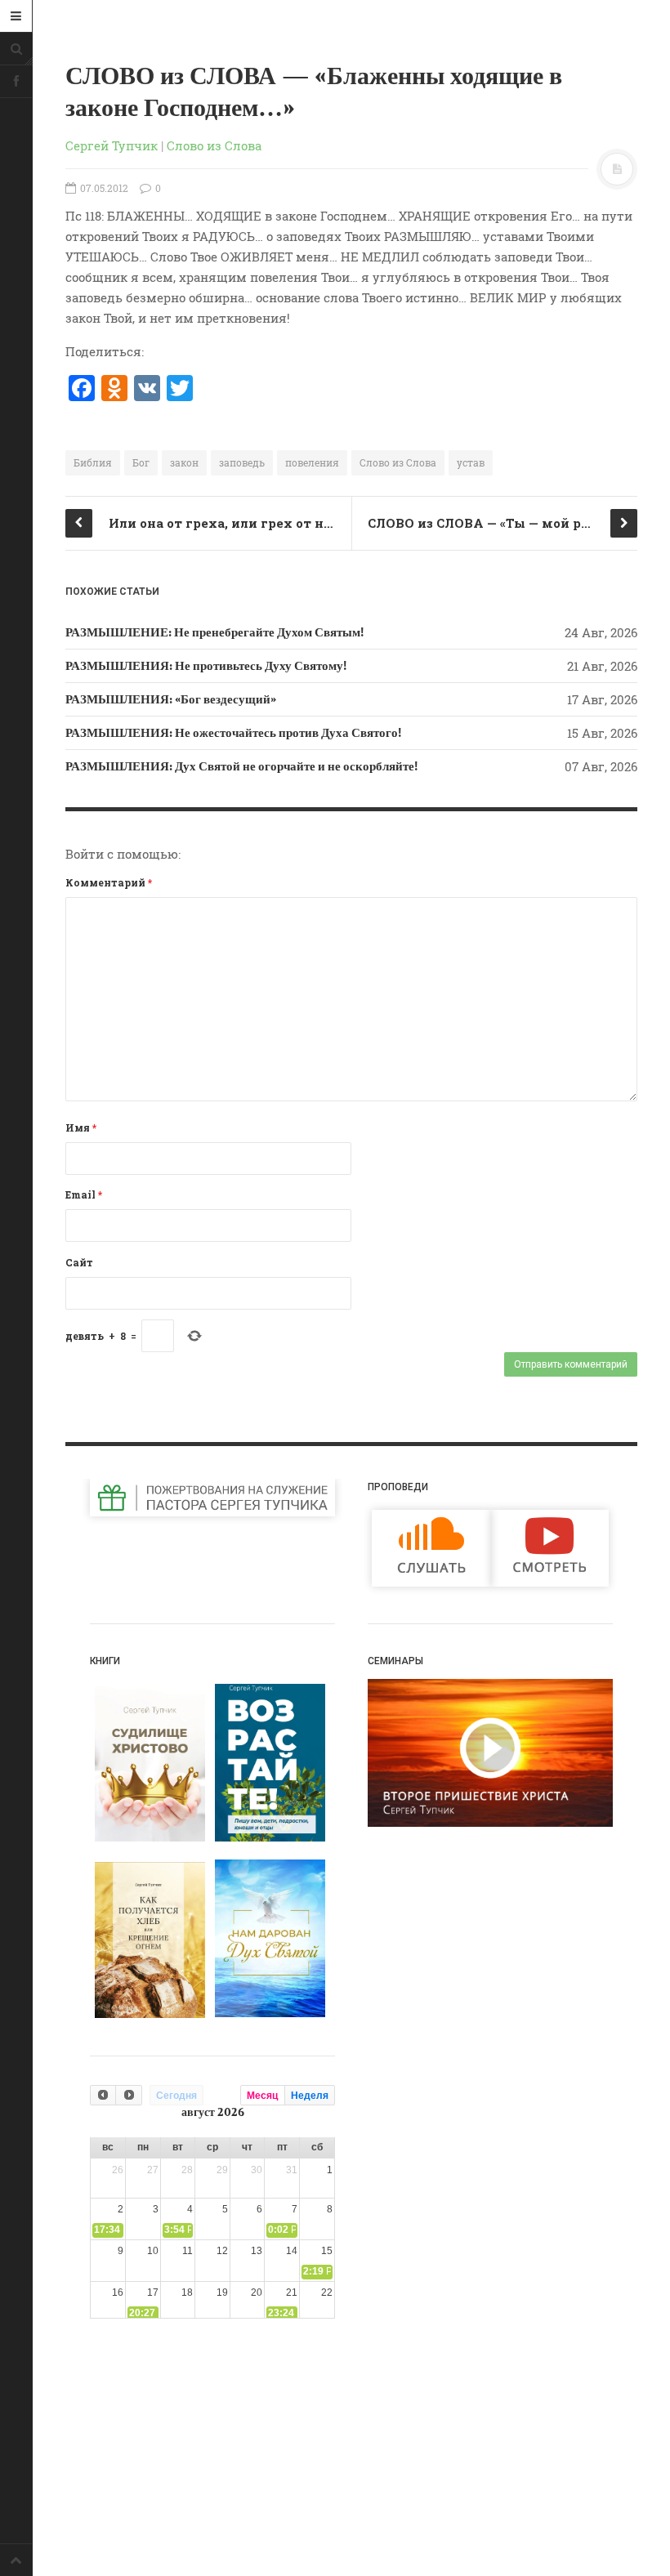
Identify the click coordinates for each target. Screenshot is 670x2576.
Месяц (262, 2096)
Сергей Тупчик (112, 145)
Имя (81, 1127)
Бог (141, 462)
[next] (128, 2095)
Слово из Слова (214, 145)
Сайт (79, 1262)
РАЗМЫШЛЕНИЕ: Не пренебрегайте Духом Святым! (214, 632)
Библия (93, 462)
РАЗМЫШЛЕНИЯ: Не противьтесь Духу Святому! (206, 666)
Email (84, 1194)
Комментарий (109, 882)
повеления (312, 462)
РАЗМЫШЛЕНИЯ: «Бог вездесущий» (171, 699)
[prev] (103, 2095)
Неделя (310, 2096)
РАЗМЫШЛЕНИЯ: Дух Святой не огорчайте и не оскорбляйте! (241, 766)
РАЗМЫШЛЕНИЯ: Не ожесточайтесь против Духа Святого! (233, 733)
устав (471, 462)
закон (184, 462)
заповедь (242, 462)
